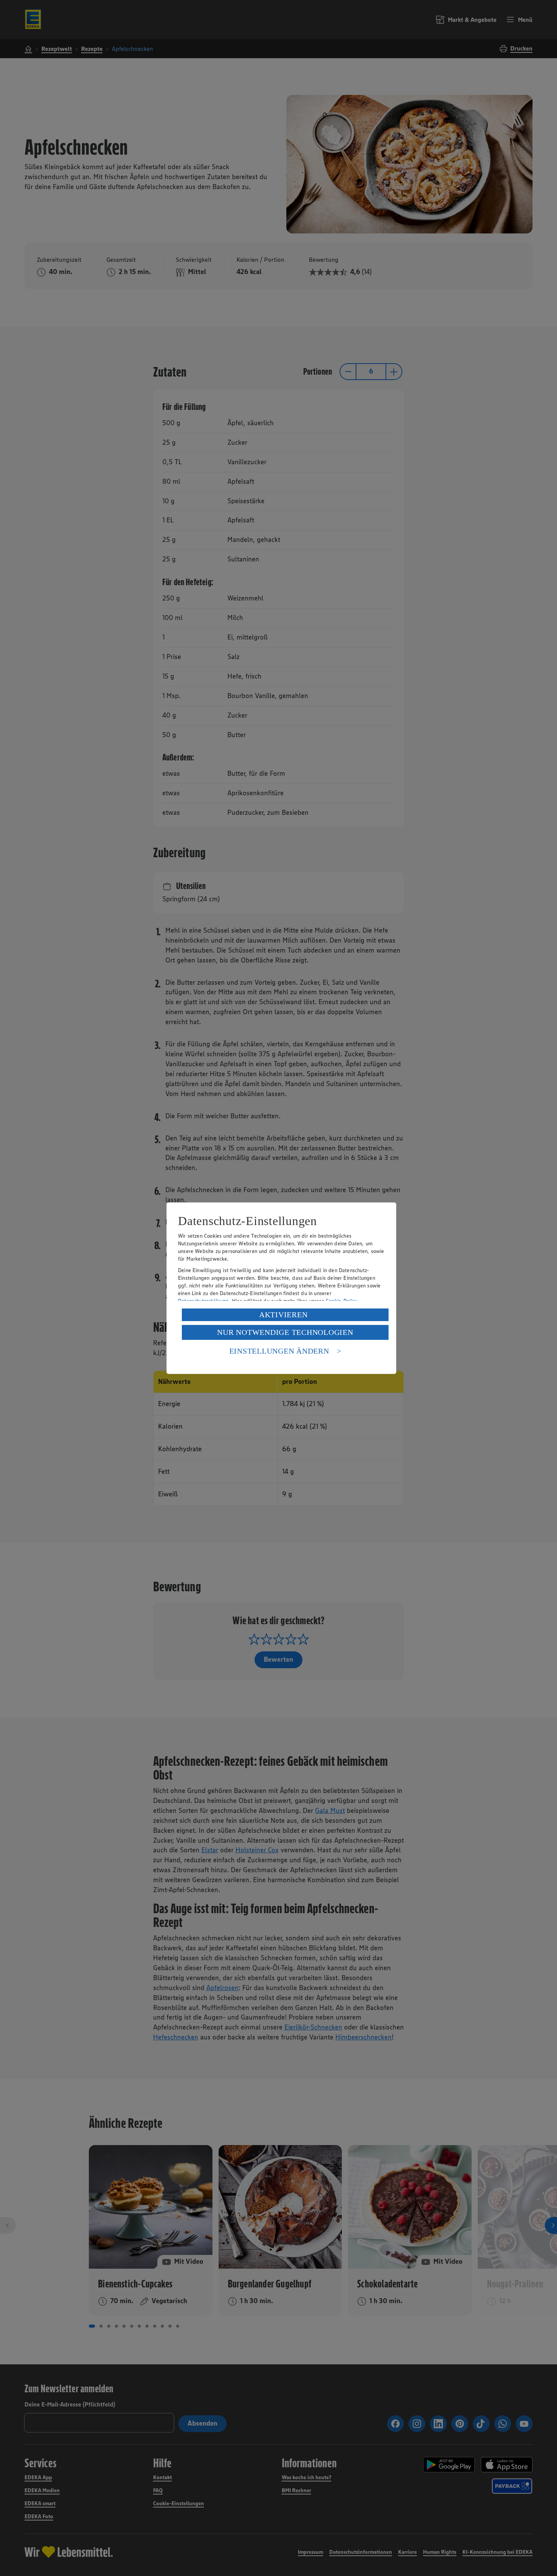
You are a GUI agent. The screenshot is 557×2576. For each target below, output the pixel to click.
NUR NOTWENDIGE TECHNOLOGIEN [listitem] (285, 1332)
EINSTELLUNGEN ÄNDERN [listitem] (279, 1351)
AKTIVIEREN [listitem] (283, 1315)
